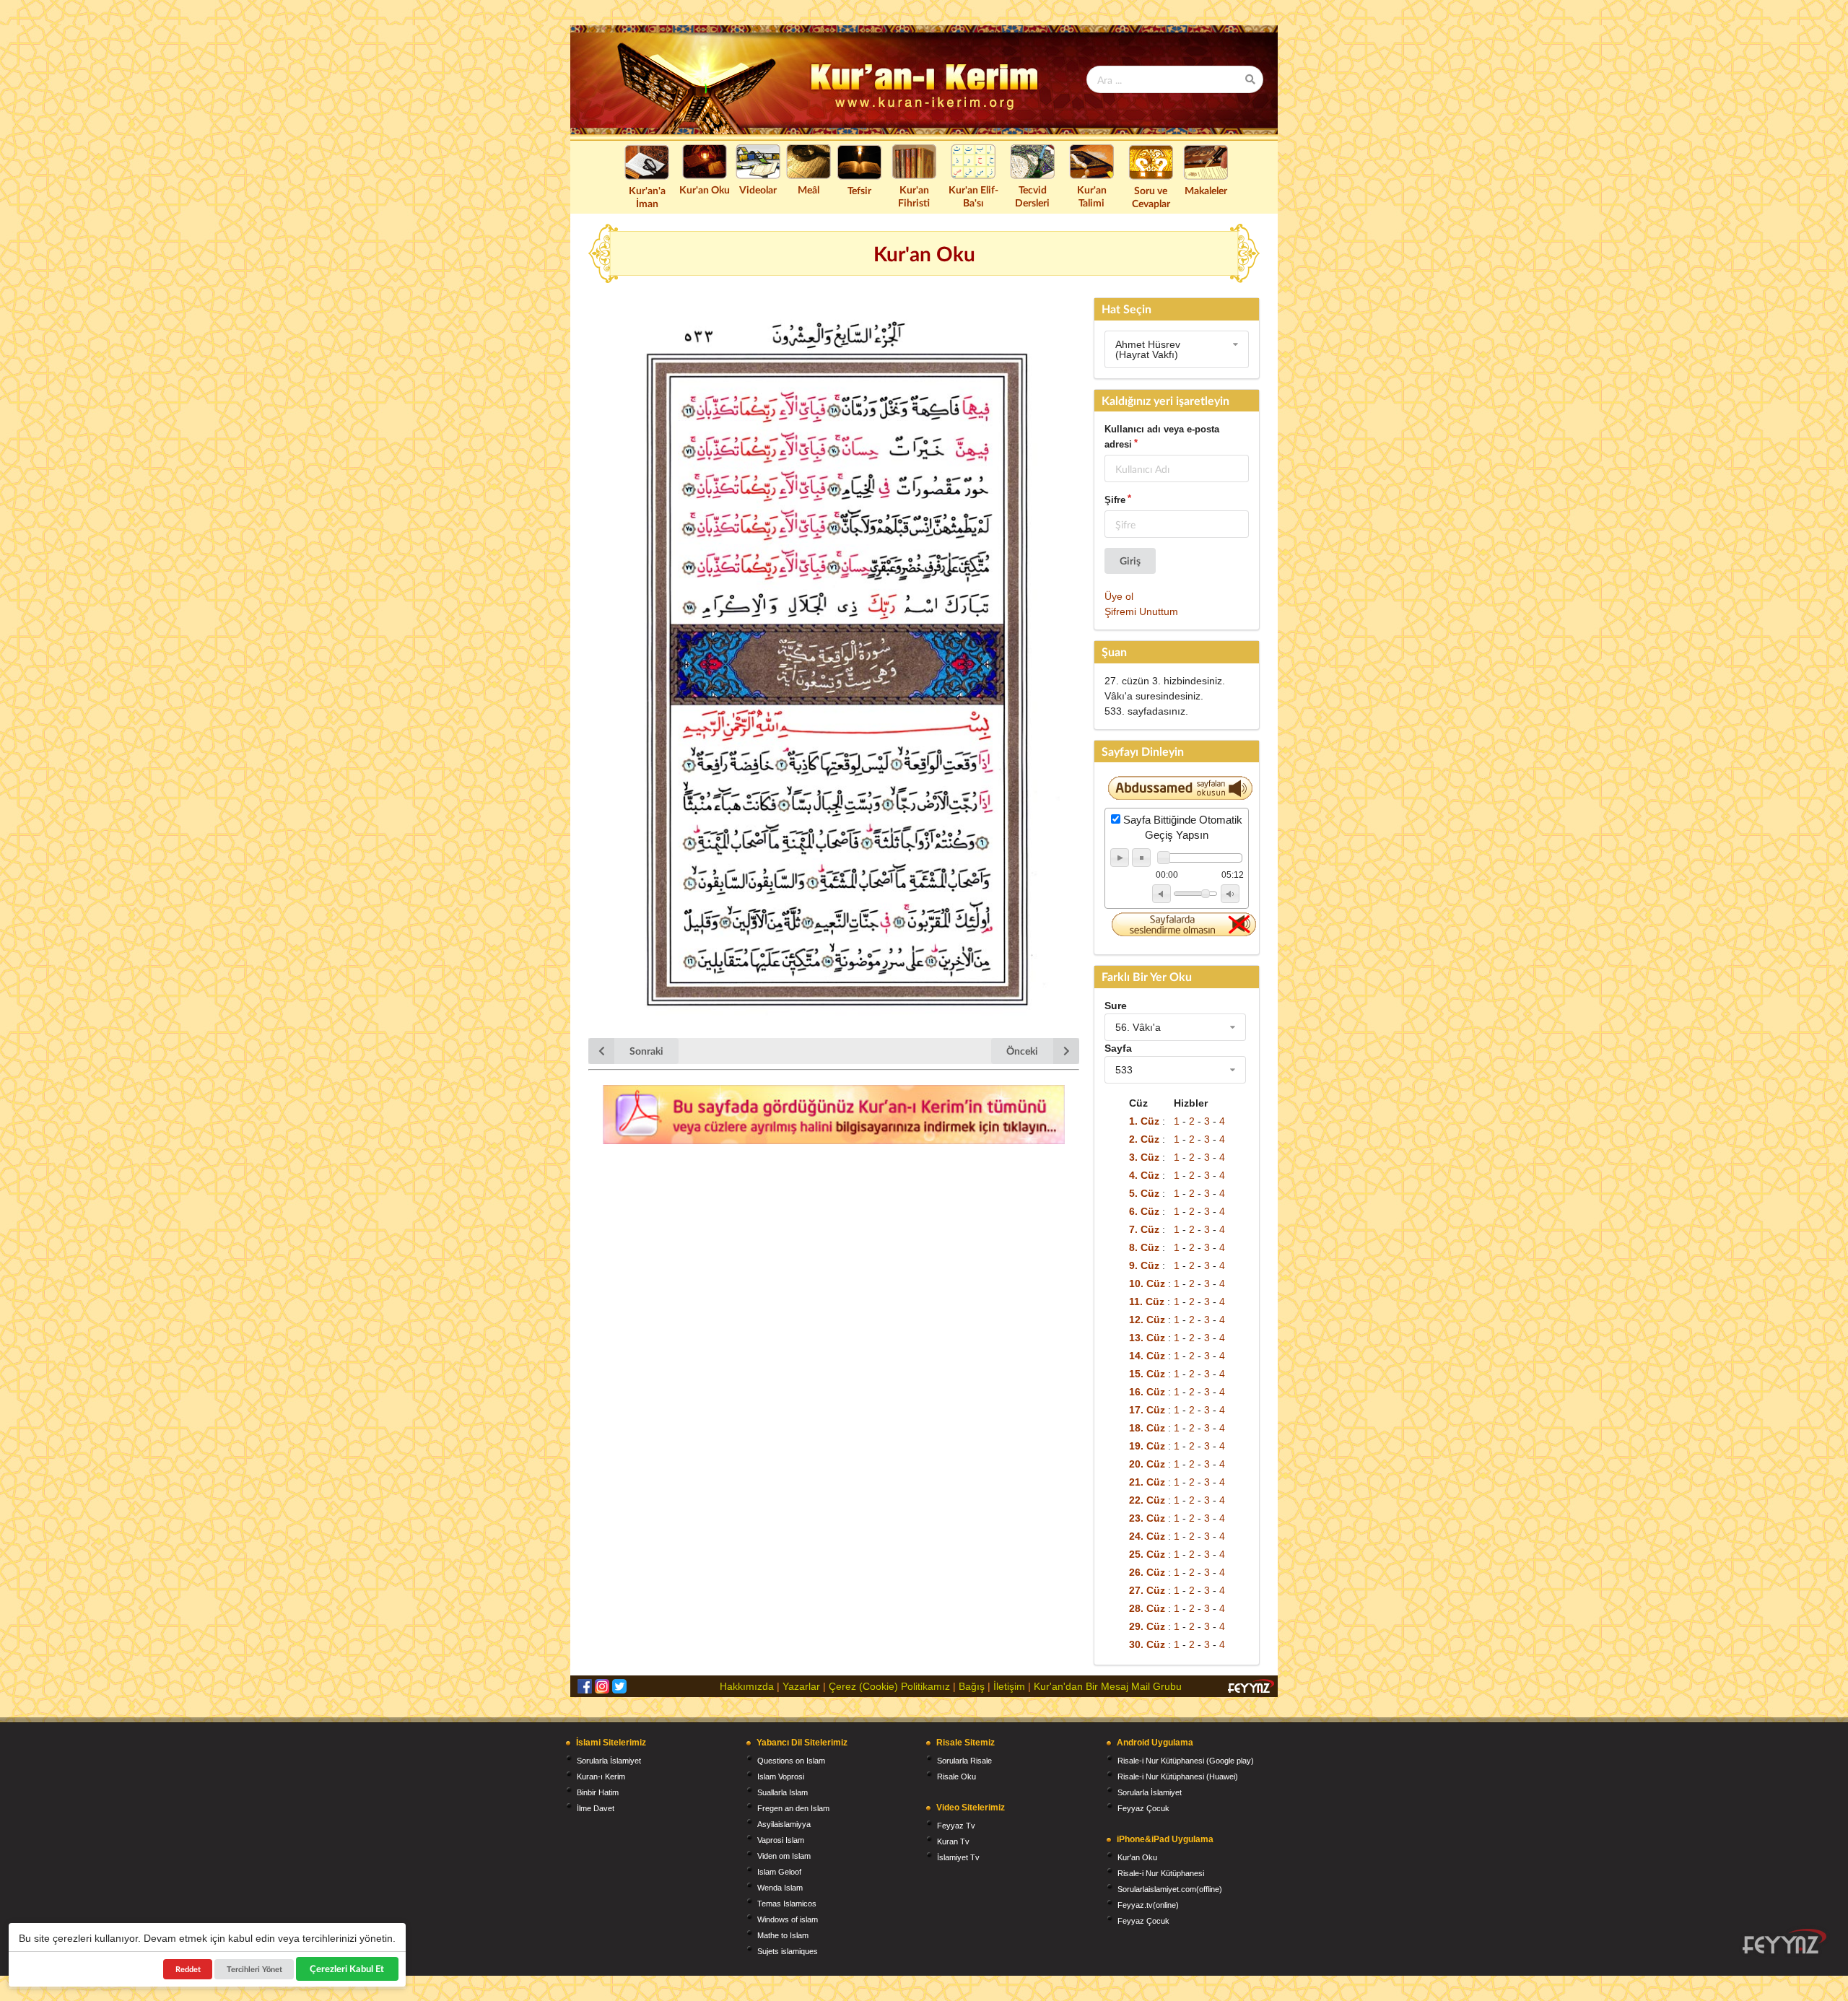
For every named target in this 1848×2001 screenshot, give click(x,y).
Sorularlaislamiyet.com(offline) (1170, 1889)
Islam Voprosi (781, 1777)
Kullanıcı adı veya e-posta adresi (1162, 437)
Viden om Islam (784, 1856)
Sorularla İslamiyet (609, 1761)
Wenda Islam (780, 1888)
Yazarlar (801, 1686)
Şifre (1115, 500)
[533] (1175, 1070)
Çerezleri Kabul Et (347, 1969)
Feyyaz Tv (956, 1826)
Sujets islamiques (788, 1951)
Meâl (808, 189)
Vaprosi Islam (781, 1840)
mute (1161, 894)
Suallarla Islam (783, 1792)
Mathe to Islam (783, 1935)
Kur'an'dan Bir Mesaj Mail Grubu (1108, 1686)
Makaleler (1206, 190)
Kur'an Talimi (1092, 196)
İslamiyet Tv (958, 1857)
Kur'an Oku (705, 189)
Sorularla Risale (964, 1761)
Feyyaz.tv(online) (1148, 1905)
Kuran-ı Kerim (601, 1777)
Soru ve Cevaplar (1151, 197)
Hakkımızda (747, 1686)
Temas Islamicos (787, 1904)
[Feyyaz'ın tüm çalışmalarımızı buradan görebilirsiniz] (1784, 1941)
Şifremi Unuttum (1141, 611)
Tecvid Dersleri (1032, 196)
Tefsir (859, 190)
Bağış (972, 1686)
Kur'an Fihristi (914, 196)
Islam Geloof (779, 1872)
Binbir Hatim (598, 1792)
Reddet (188, 1969)
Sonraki (646, 1051)
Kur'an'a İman (647, 197)
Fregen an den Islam (793, 1808)
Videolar (758, 189)
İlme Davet (596, 1808)
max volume (1230, 894)
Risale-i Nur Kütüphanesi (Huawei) (1178, 1777)
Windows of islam (788, 1919)
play (1120, 858)
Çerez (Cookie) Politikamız (889, 1686)
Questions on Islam (791, 1761)
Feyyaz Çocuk (1143, 1808)
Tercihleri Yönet (254, 1969)
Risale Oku (956, 1777)
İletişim (1009, 1686)
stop (1141, 858)
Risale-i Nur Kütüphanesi (1161, 1873)
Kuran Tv (953, 1841)
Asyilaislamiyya (784, 1824)
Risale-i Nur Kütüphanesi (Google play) (1186, 1761)
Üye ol (1119, 596)
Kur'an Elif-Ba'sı (973, 196)
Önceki (1022, 1051)
